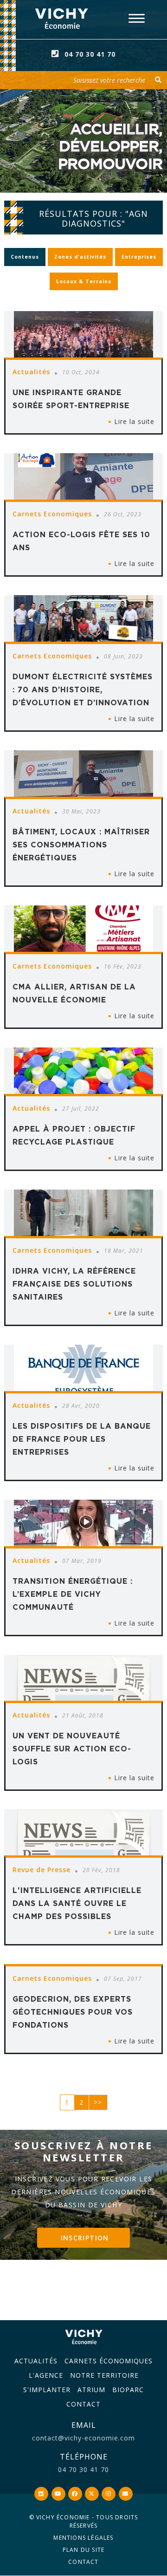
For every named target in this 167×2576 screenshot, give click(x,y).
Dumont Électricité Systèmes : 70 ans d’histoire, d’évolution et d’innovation (83, 690)
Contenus (25, 257)
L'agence (46, 2375)
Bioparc (128, 2390)
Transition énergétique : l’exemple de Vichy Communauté (73, 1594)
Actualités (36, 2361)
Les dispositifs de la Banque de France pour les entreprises (82, 1439)
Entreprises (139, 257)
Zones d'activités (80, 257)
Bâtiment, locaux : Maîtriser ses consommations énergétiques (81, 845)
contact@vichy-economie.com (83, 2438)
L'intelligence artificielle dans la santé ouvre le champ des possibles (77, 1903)
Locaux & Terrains (84, 281)
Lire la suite (134, 421)
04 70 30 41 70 (90, 54)
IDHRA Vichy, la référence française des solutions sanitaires (74, 1284)
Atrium (91, 2390)
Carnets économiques (109, 2361)
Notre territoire (104, 2375)
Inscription (85, 2238)
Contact (83, 2404)
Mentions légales (83, 2538)
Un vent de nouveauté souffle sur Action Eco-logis (72, 1749)
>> (98, 2102)
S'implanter (47, 2390)
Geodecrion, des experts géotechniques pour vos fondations (73, 2012)
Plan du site (83, 2550)
